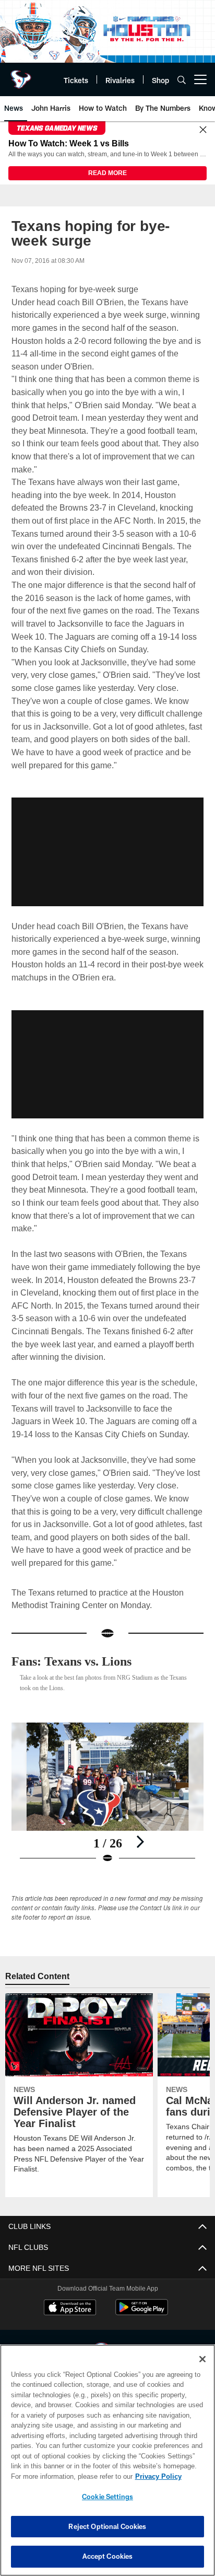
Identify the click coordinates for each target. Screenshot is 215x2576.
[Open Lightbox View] (108, 1794)
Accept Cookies (108, 2556)
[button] (107, 852)
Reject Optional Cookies (107, 2526)
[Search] (182, 80)
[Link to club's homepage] (21, 75)
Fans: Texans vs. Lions (78, 1662)
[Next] (140, 1842)
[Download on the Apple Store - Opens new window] (70, 2309)
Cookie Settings (107, 2497)
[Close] (203, 130)
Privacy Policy (68, 2476)
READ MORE (107, 174)
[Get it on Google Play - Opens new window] (142, 2313)
